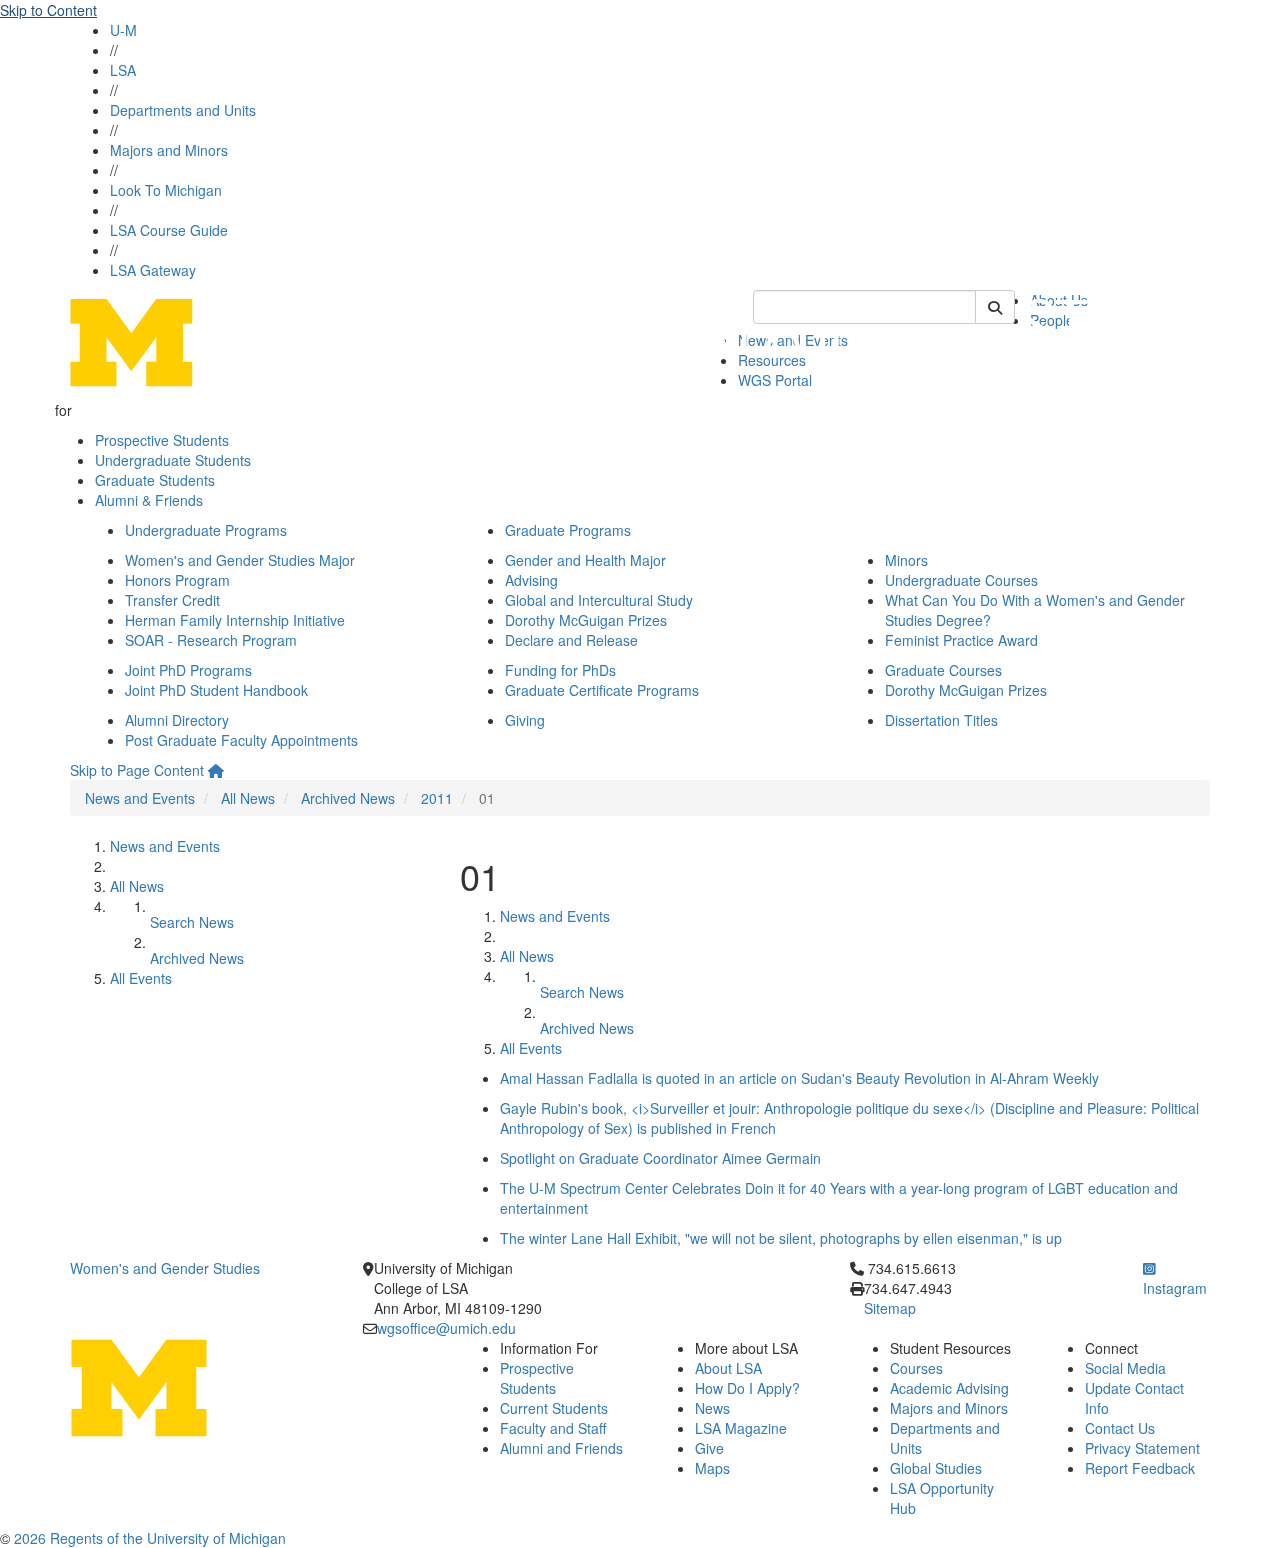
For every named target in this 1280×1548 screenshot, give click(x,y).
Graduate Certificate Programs (602, 690)
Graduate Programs (568, 530)
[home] (216, 770)
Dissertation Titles (941, 720)
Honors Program (177, 580)
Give (709, 1448)
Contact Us (1120, 1428)
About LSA (728, 1368)
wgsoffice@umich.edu (446, 1328)
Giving (525, 720)
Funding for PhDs (560, 670)
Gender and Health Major (585, 560)
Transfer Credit (172, 600)
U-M (123, 30)
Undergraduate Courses (961, 580)
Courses (916, 1368)
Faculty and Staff (553, 1428)
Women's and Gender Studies (165, 1268)
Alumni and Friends (561, 1448)
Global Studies (936, 1468)
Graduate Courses (943, 670)
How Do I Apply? (747, 1388)
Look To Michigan (166, 190)
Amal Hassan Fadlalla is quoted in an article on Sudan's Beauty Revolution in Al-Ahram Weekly (799, 1078)
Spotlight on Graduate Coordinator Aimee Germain (660, 1158)
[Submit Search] (995, 307)
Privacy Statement (1142, 1448)
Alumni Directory (177, 720)
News (712, 1408)
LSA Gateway (153, 270)
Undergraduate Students (173, 460)
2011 (437, 798)
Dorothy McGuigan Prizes (586, 620)
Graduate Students (155, 480)
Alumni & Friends (149, 500)
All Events (141, 978)
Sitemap (890, 1308)
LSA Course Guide (169, 230)
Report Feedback (1140, 1468)
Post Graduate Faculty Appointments (241, 740)
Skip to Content (48, 10)
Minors (906, 560)
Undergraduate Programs (206, 530)
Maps (712, 1468)
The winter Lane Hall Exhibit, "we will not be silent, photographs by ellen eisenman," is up (781, 1238)
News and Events (140, 798)
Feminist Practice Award (961, 640)
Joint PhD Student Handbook (216, 690)
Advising (531, 580)
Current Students (554, 1408)
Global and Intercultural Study (599, 600)
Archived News (348, 798)
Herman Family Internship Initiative (235, 620)
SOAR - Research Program (211, 640)
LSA (123, 70)
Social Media (1125, 1368)
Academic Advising (949, 1388)
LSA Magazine (741, 1428)
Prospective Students (162, 440)
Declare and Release (571, 640)
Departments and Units (183, 110)
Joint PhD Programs (188, 670)
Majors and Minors (169, 150)
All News (248, 798)
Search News (192, 922)
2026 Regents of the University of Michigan (150, 1538)
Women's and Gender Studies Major (240, 560)
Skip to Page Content (137, 770)
